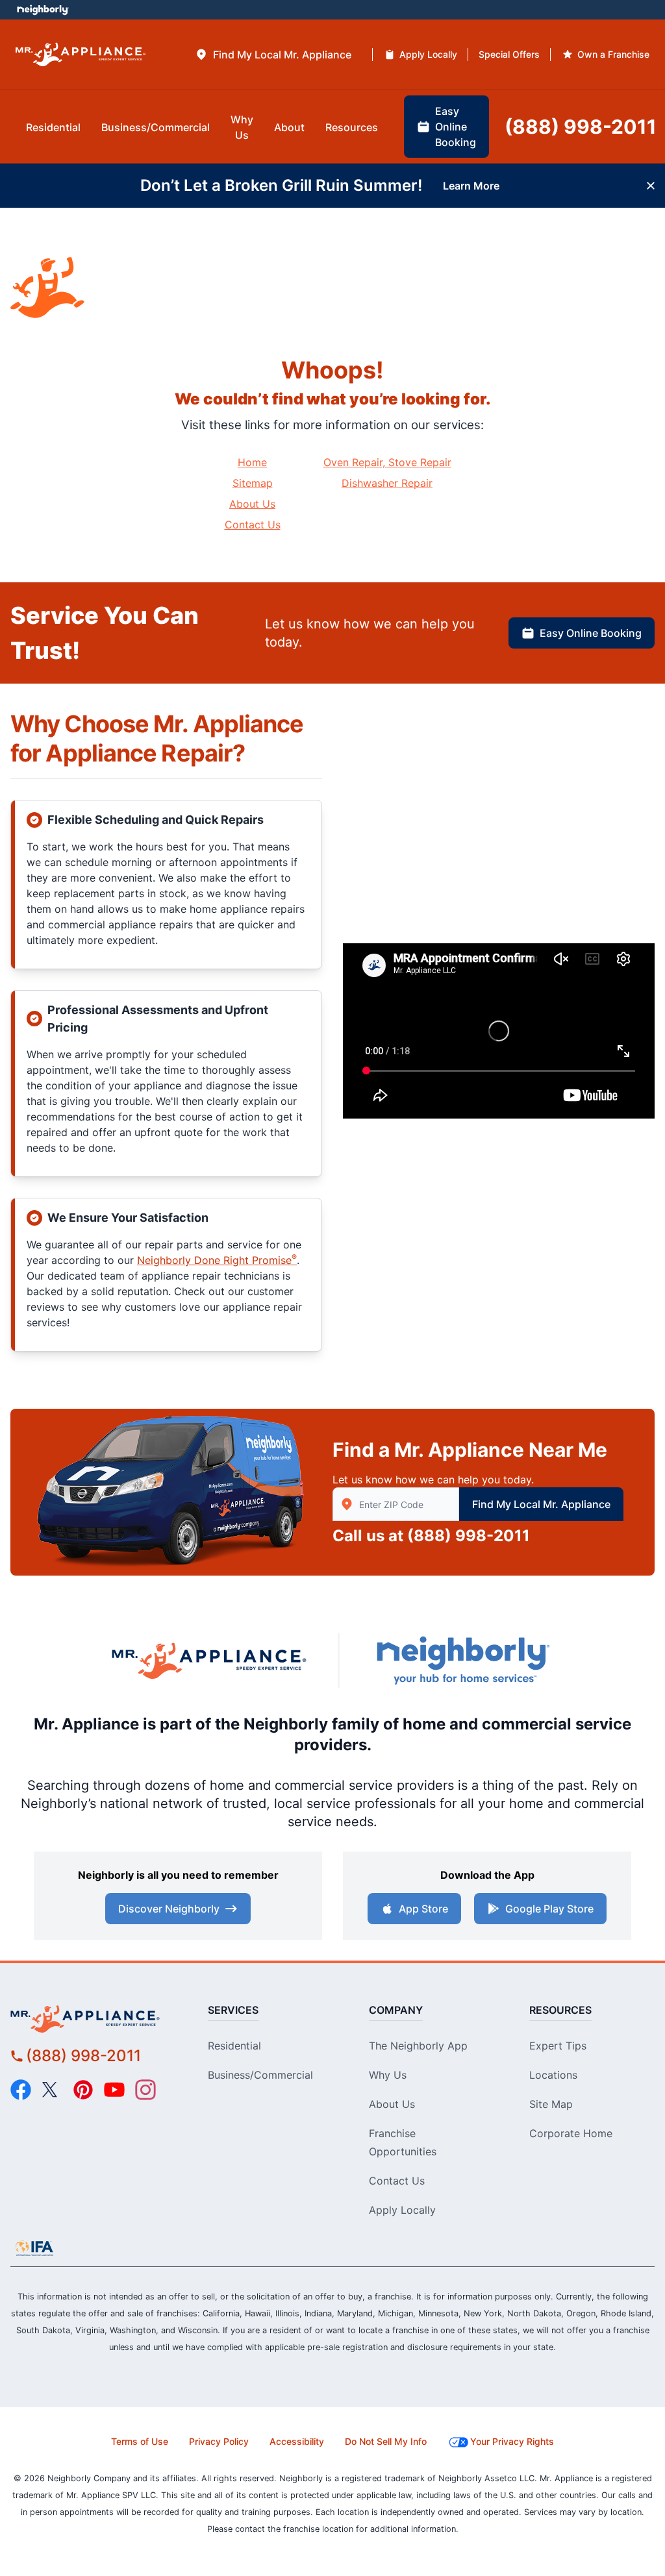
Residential (234, 2046)
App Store (423, 1909)
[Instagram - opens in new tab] (145, 2090)
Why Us (388, 2075)
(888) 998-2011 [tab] (581, 127)
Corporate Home (571, 2133)
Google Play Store (549, 1909)
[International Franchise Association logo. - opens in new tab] (34, 2248)
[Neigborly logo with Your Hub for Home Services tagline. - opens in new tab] (462, 1660)
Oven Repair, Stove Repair (387, 462)
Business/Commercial (260, 2075)
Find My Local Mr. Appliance (541, 1504)
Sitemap (253, 483)
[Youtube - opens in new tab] (114, 2090)
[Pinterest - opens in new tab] (83, 2090)
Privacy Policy (219, 2441)
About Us (252, 504)
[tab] (273, 55)
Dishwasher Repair (387, 483)
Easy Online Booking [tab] (456, 127)
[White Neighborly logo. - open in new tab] (43, 10)
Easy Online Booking (591, 633)
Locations (553, 2075)
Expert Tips (558, 2046)
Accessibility (297, 2441)
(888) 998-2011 (469, 1536)
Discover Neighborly (169, 1909)
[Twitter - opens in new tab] (52, 2090)
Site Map (551, 2104)
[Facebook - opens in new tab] (21, 2090)
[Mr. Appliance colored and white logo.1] (81, 55)
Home (252, 462)
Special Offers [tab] (509, 54)
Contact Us (253, 525)
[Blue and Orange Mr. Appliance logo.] (209, 1660)
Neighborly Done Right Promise (217, 1260)
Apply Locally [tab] (428, 54)
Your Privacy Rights (512, 2441)
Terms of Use (140, 2441)
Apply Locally (402, 2210)
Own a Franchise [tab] (613, 54)
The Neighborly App (418, 2046)
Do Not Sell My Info (386, 2441)
